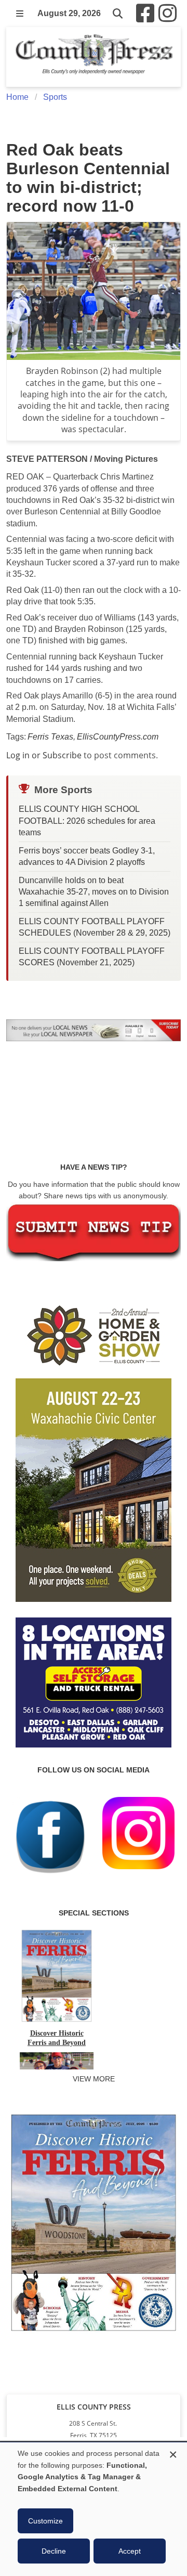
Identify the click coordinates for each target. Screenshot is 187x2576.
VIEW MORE (94, 2079)
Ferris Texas (50, 737)
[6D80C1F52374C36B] (94, 2333)
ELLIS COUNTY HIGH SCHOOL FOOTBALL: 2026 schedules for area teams (87, 821)
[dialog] (94, 2509)
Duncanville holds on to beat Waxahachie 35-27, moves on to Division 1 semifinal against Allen (94, 892)
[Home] (94, 57)
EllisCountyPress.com (118, 737)
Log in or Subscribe (44, 755)
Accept (130, 2551)
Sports (55, 97)
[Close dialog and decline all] (173, 2453)
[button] (20, 14)
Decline (54, 2551)
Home (17, 97)
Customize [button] (45, 2521)
